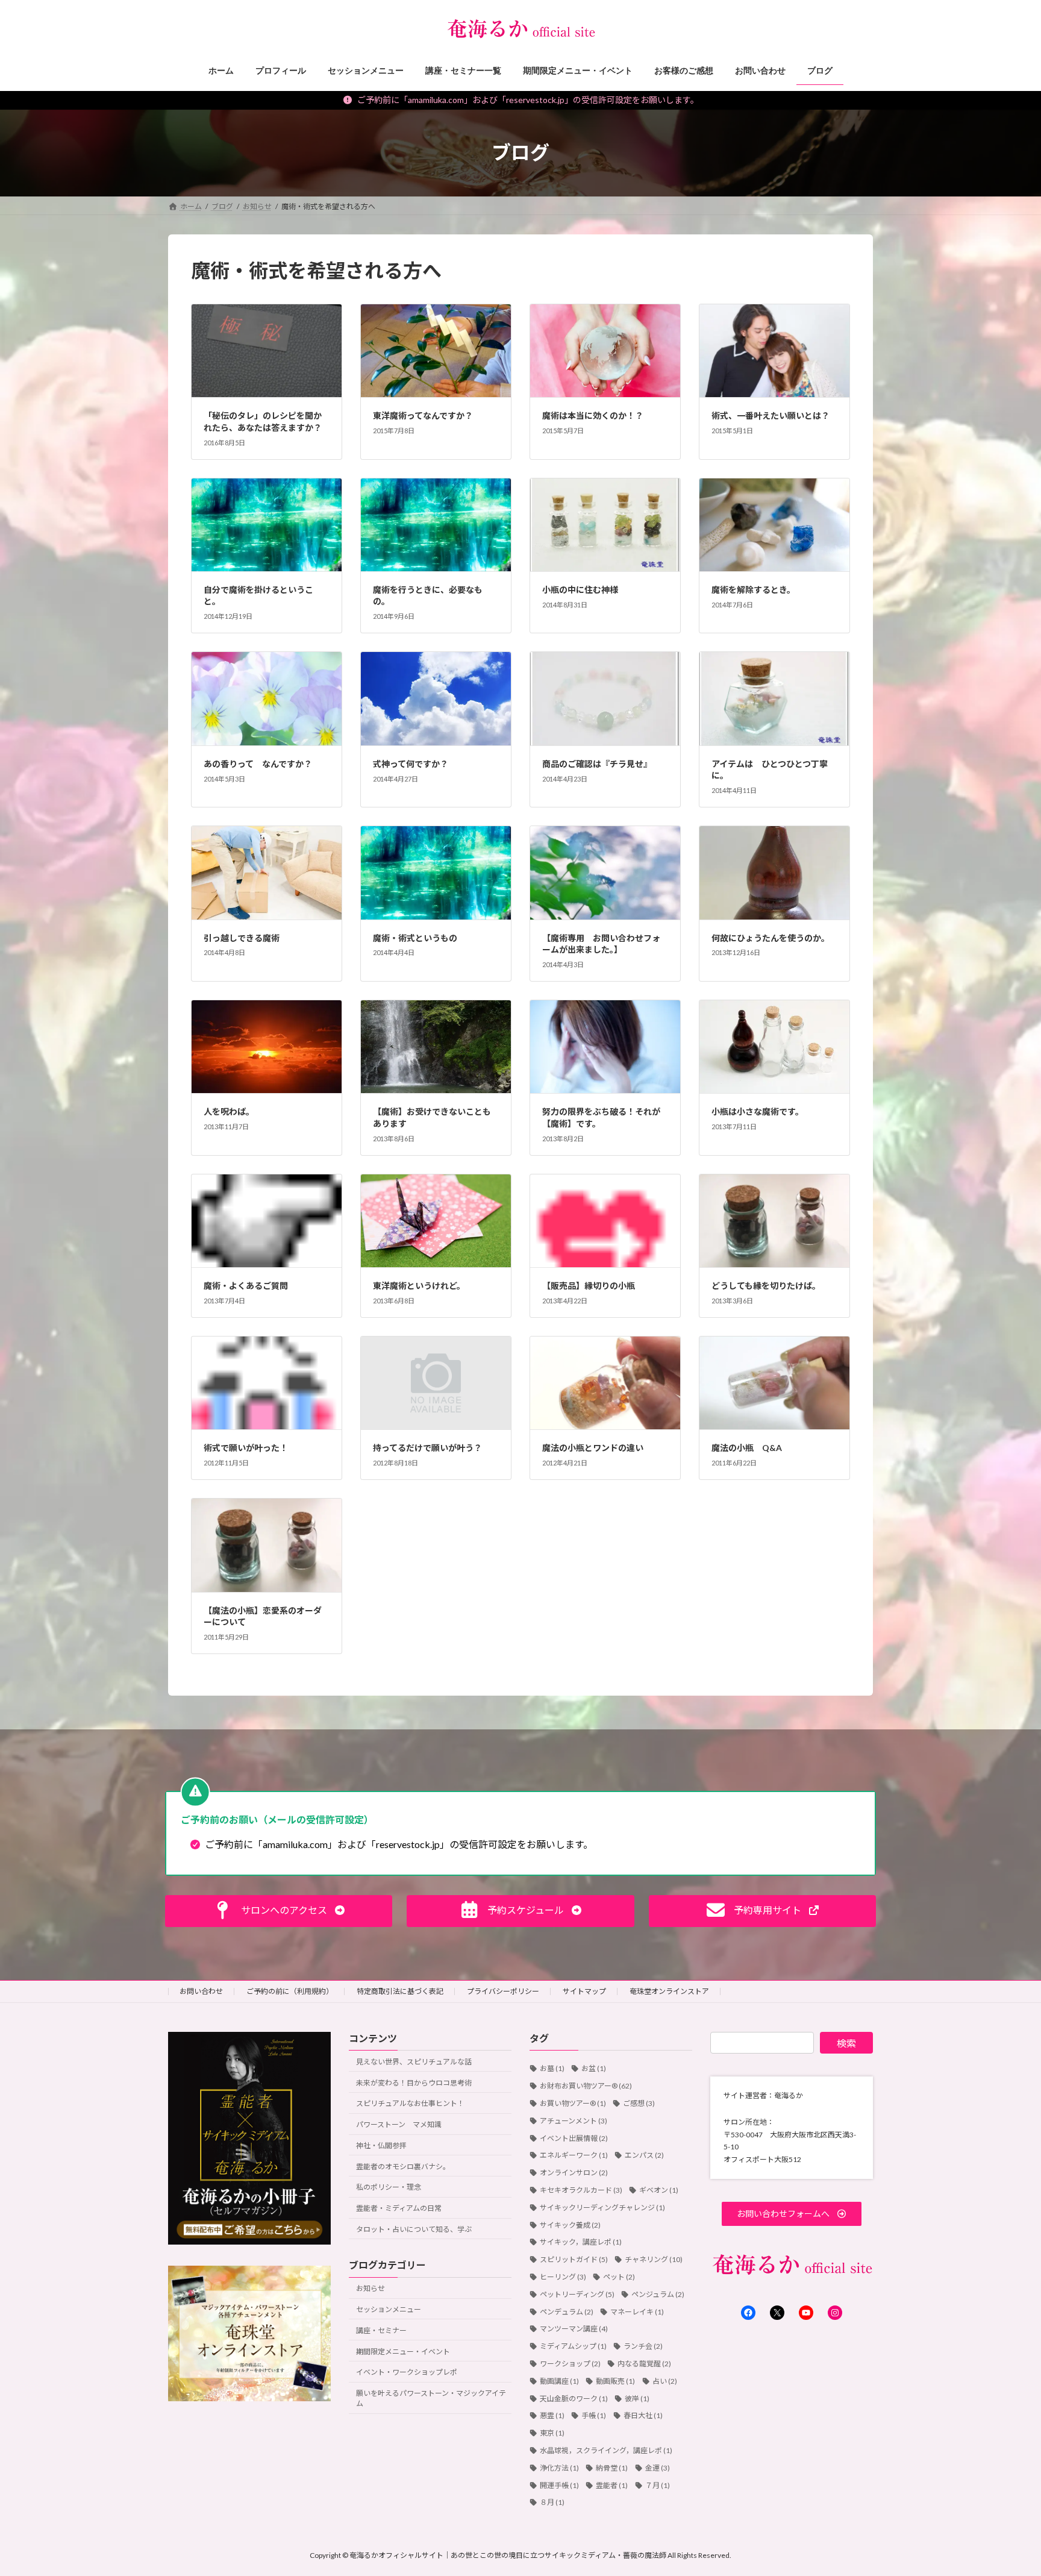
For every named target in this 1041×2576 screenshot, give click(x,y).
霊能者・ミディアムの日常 (399, 2208)
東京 (552, 2433)
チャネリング (654, 2259)
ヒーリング (563, 2277)
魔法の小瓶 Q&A (747, 1448)
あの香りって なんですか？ (258, 764)
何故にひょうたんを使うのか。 (771, 938)
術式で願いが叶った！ (246, 1448)
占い (665, 2381)
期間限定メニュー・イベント (403, 2352)
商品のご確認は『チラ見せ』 (597, 764)
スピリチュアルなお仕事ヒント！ (410, 2103)
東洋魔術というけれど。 (419, 1286)
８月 (552, 2502)
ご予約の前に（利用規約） (290, 1991)
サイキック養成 (570, 2225)
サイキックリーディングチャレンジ (602, 2208)
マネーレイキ (637, 2312)
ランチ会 (643, 2346)
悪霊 (552, 2415)
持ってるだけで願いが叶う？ (427, 1448)
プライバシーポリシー (503, 1991)
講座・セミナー (381, 2330)
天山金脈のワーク (574, 2399)
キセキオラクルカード (581, 2190)
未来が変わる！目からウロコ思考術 (414, 2083)
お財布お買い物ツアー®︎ (586, 2086)
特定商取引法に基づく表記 (400, 1991)
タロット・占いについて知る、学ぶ (414, 2229)
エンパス (644, 2155)
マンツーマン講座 (574, 2329)
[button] (279, 1911)
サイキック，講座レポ (581, 2242)
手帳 (594, 2415)
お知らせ (370, 2288)
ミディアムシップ (573, 2346)
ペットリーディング (577, 2294)
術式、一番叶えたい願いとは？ (771, 415)
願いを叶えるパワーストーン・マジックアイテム (431, 2398)
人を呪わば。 (229, 1111)
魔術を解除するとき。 (753, 590)
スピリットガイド (574, 2259)
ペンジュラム (658, 2294)
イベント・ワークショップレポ (407, 2372)
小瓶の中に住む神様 (580, 590)
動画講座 (559, 2381)
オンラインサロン (574, 2173)
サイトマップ (584, 1991)
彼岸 (637, 2399)
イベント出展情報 (574, 2138)
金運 (658, 2468)
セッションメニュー (389, 2309)
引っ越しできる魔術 (242, 938)
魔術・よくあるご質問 (246, 1286)
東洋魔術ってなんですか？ (423, 415)
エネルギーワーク (574, 2155)
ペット (619, 2277)
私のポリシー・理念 (389, 2187)
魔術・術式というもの (415, 938)
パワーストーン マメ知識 (399, 2124)
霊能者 (612, 2485)
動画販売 (615, 2381)
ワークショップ (570, 2364)
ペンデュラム (567, 2312)
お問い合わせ (201, 1991)
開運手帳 (559, 2485)
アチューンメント (574, 2121)
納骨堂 (612, 2468)
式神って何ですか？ (411, 764)
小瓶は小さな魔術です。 (758, 1111)
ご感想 (639, 2103)
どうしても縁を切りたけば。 (766, 1286)
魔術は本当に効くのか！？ (593, 415)
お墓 (552, 2068)
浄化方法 (559, 2468)
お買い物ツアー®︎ (573, 2103)
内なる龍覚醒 (644, 2364)
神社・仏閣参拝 (381, 2145)
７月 (658, 2485)
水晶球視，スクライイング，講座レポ (606, 2450)
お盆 (594, 2068)
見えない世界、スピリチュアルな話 (414, 2062)
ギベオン (659, 2190)
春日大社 (643, 2415)
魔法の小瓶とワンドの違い (593, 1448)
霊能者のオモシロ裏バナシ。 (403, 2167)
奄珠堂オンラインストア (669, 1991)
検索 (846, 2043)
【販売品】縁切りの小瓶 (589, 1286)
